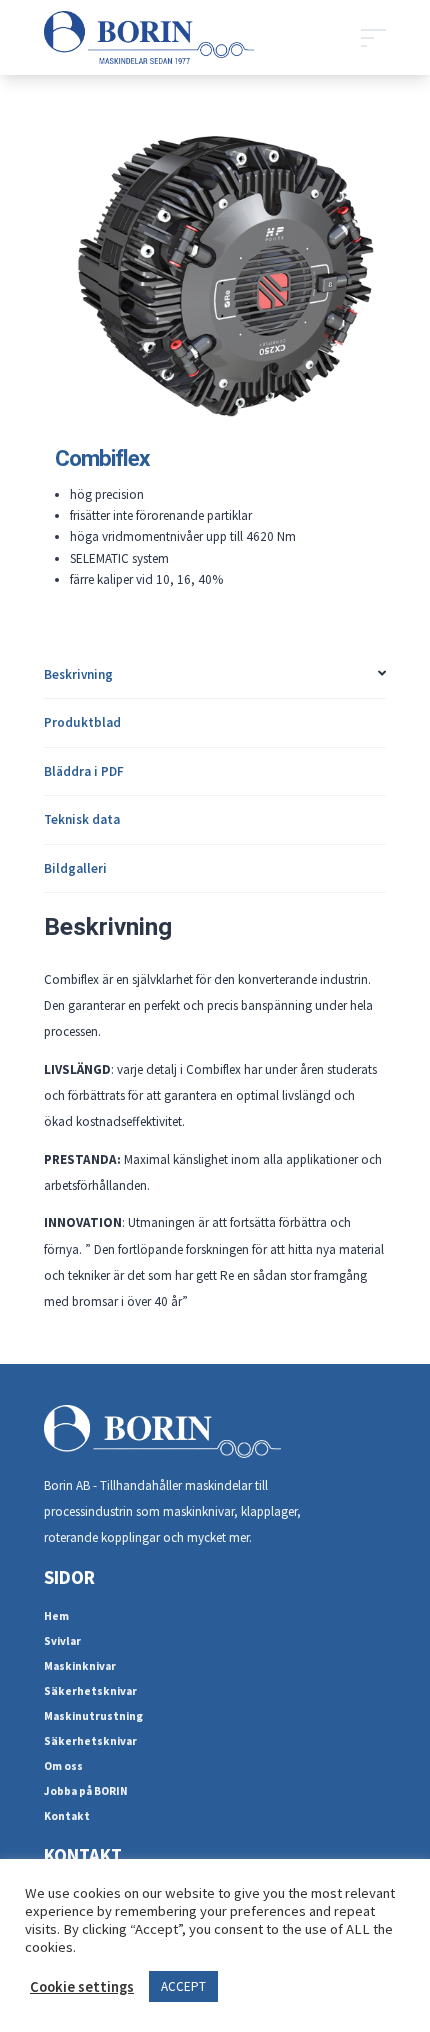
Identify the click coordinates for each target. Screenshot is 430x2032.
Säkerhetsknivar (90, 1691)
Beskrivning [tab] (78, 674)
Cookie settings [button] (82, 1987)
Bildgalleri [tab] (75, 868)
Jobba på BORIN (86, 1791)
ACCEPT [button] (183, 1986)
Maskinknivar (80, 1666)
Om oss (63, 1766)
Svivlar (62, 1641)
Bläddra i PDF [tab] (84, 771)
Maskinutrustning (93, 1716)
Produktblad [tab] (82, 722)
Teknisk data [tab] (82, 819)
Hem (56, 1616)
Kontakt (67, 1816)
